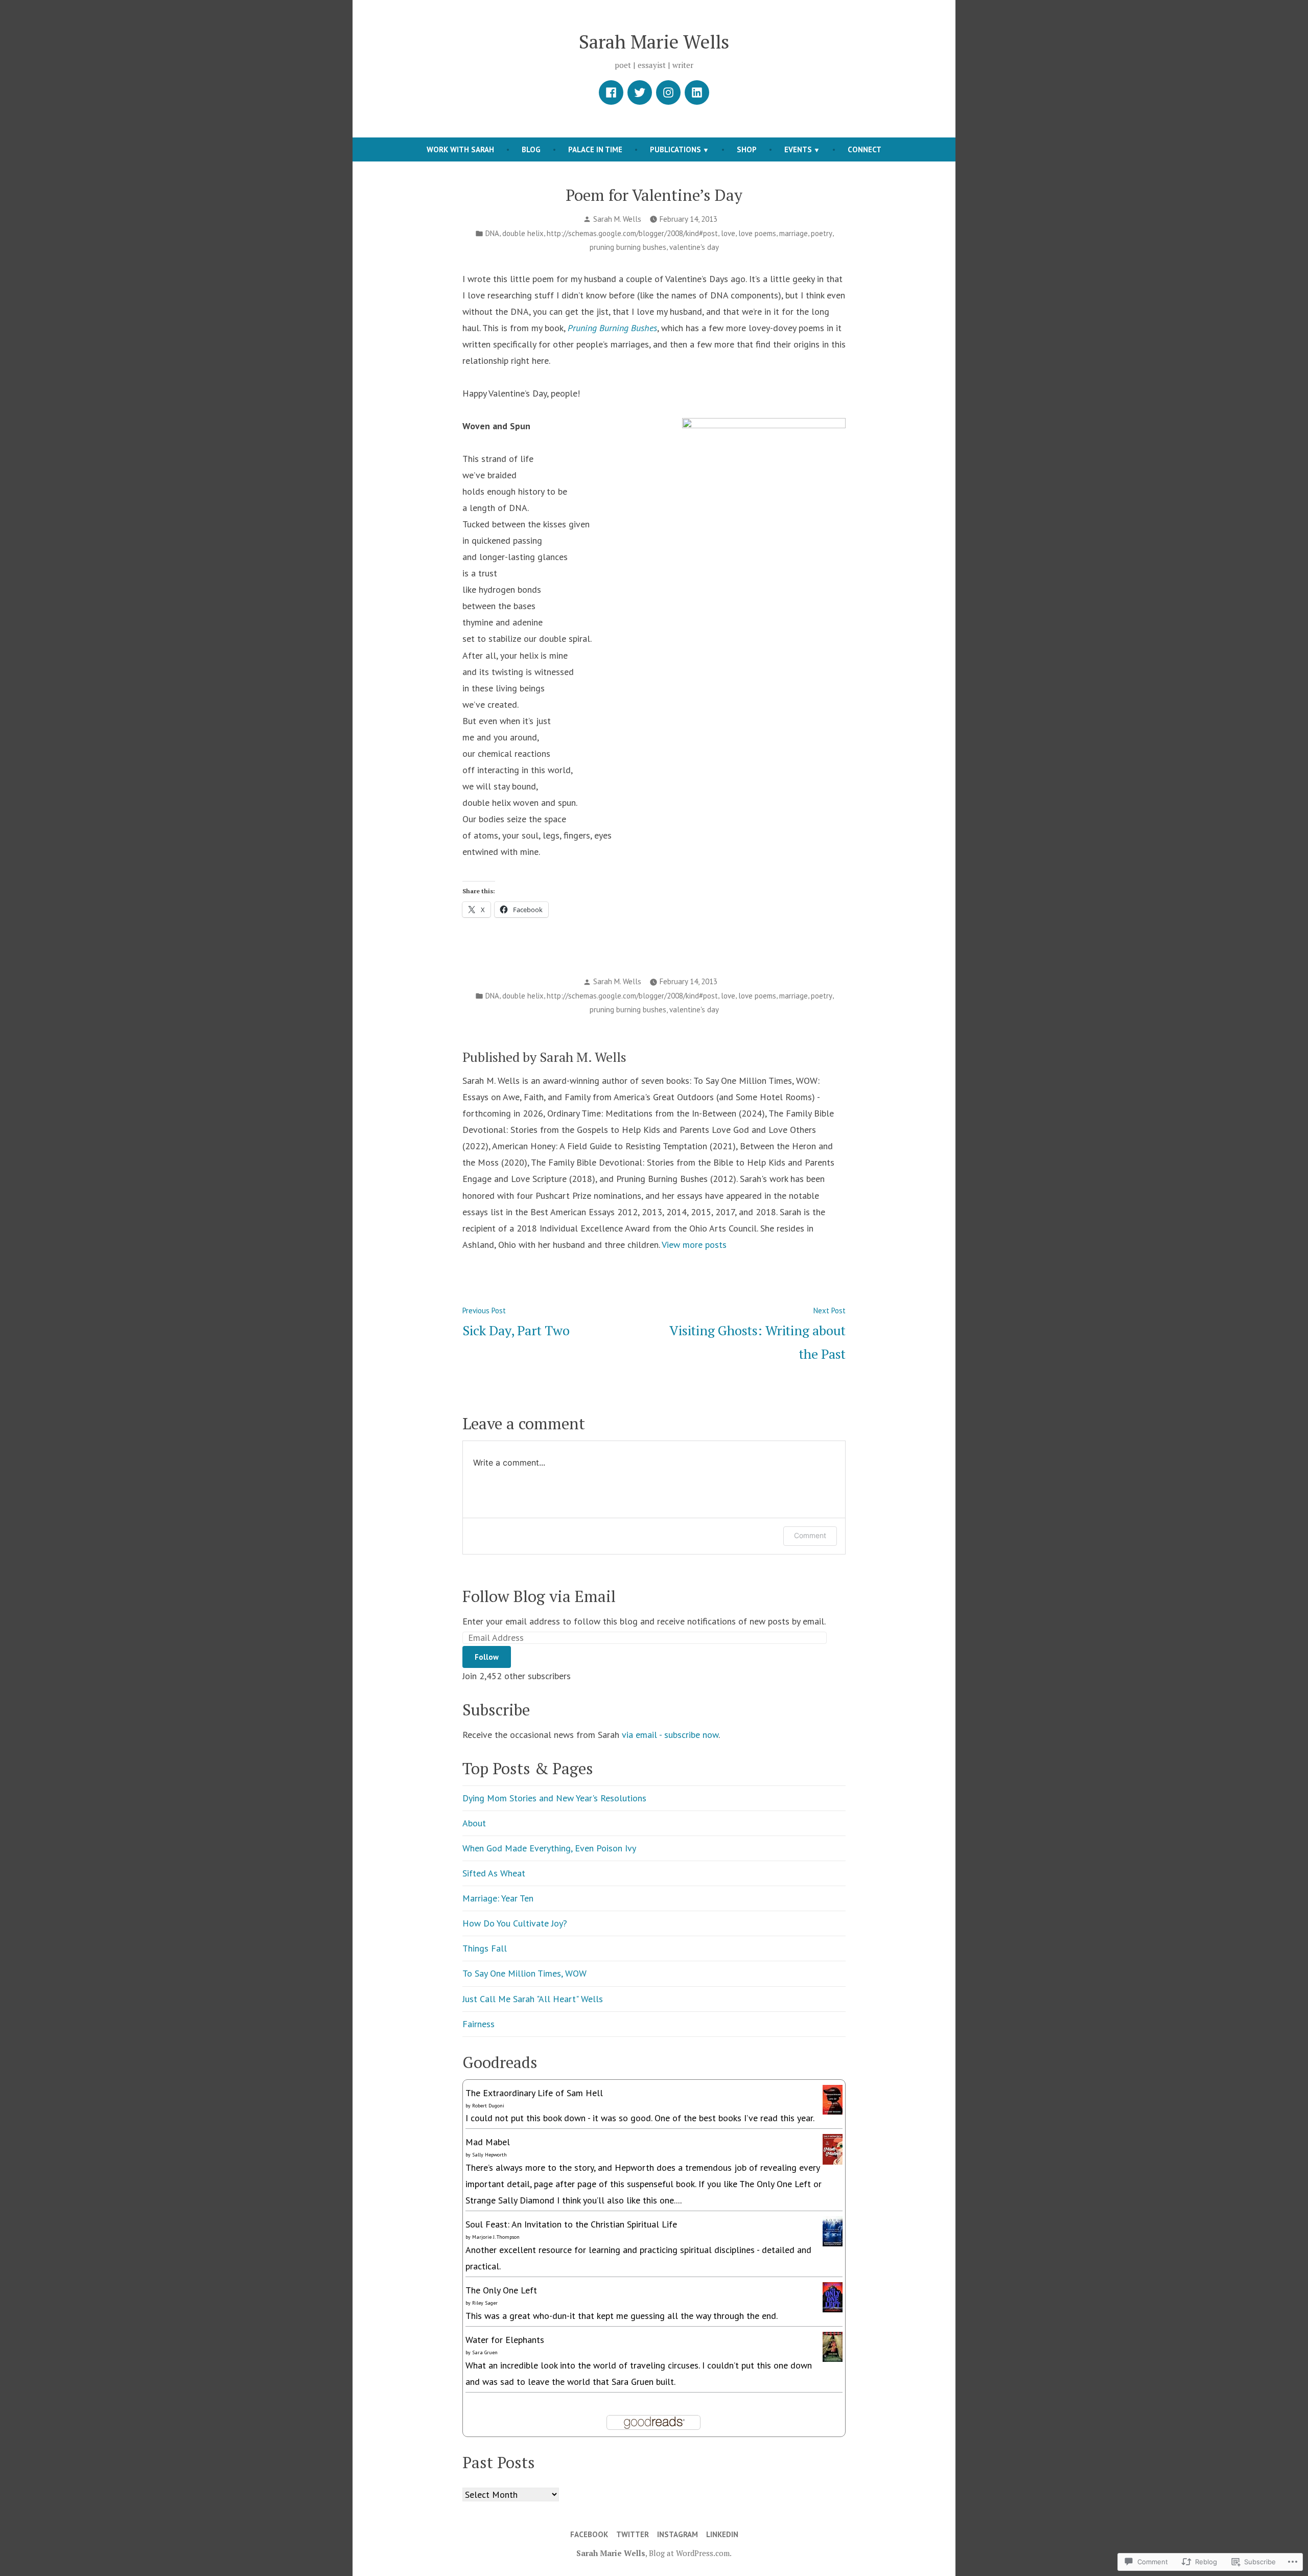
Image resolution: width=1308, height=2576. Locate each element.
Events (798, 149)
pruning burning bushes (628, 247)
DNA (492, 233)
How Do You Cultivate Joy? (515, 1923)
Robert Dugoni (488, 2106)
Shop (747, 149)
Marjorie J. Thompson (496, 2237)
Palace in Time (595, 149)
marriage (793, 233)
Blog (531, 149)
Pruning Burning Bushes (612, 328)
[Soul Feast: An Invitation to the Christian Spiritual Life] (833, 2230)
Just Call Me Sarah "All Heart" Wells (533, 1999)
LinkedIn (722, 2534)
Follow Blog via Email (539, 1596)
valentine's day (694, 247)
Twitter (633, 2534)
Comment (810, 1535)
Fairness (478, 2024)
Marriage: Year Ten (498, 1898)
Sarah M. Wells (617, 219)
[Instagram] (668, 92)
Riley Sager (485, 2303)
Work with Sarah (460, 149)
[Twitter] (640, 92)
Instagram (678, 2534)
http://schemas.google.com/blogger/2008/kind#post (632, 233)
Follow (487, 1657)
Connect (865, 149)
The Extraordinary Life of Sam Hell (534, 2093)
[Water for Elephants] (833, 2346)
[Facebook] (611, 92)
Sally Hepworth (489, 2155)
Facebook (589, 2534)
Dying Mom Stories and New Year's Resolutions (554, 1798)
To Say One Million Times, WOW (524, 1973)
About (474, 1823)
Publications (675, 149)
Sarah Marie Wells (654, 41)
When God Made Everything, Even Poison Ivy (549, 1848)
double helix (523, 233)
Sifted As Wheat (494, 1873)
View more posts (694, 1245)
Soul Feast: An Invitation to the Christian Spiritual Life (571, 2224)
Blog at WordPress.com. (690, 2553)
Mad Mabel (488, 2142)
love (728, 233)
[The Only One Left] (833, 2296)
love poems (757, 233)
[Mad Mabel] (833, 2149)
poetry (822, 233)
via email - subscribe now (670, 1735)
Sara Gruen (485, 2352)
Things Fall (485, 1948)
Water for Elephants (505, 2340)
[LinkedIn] (697, 92)
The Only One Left (501, 2290)
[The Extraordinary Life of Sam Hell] (833, 2098)
